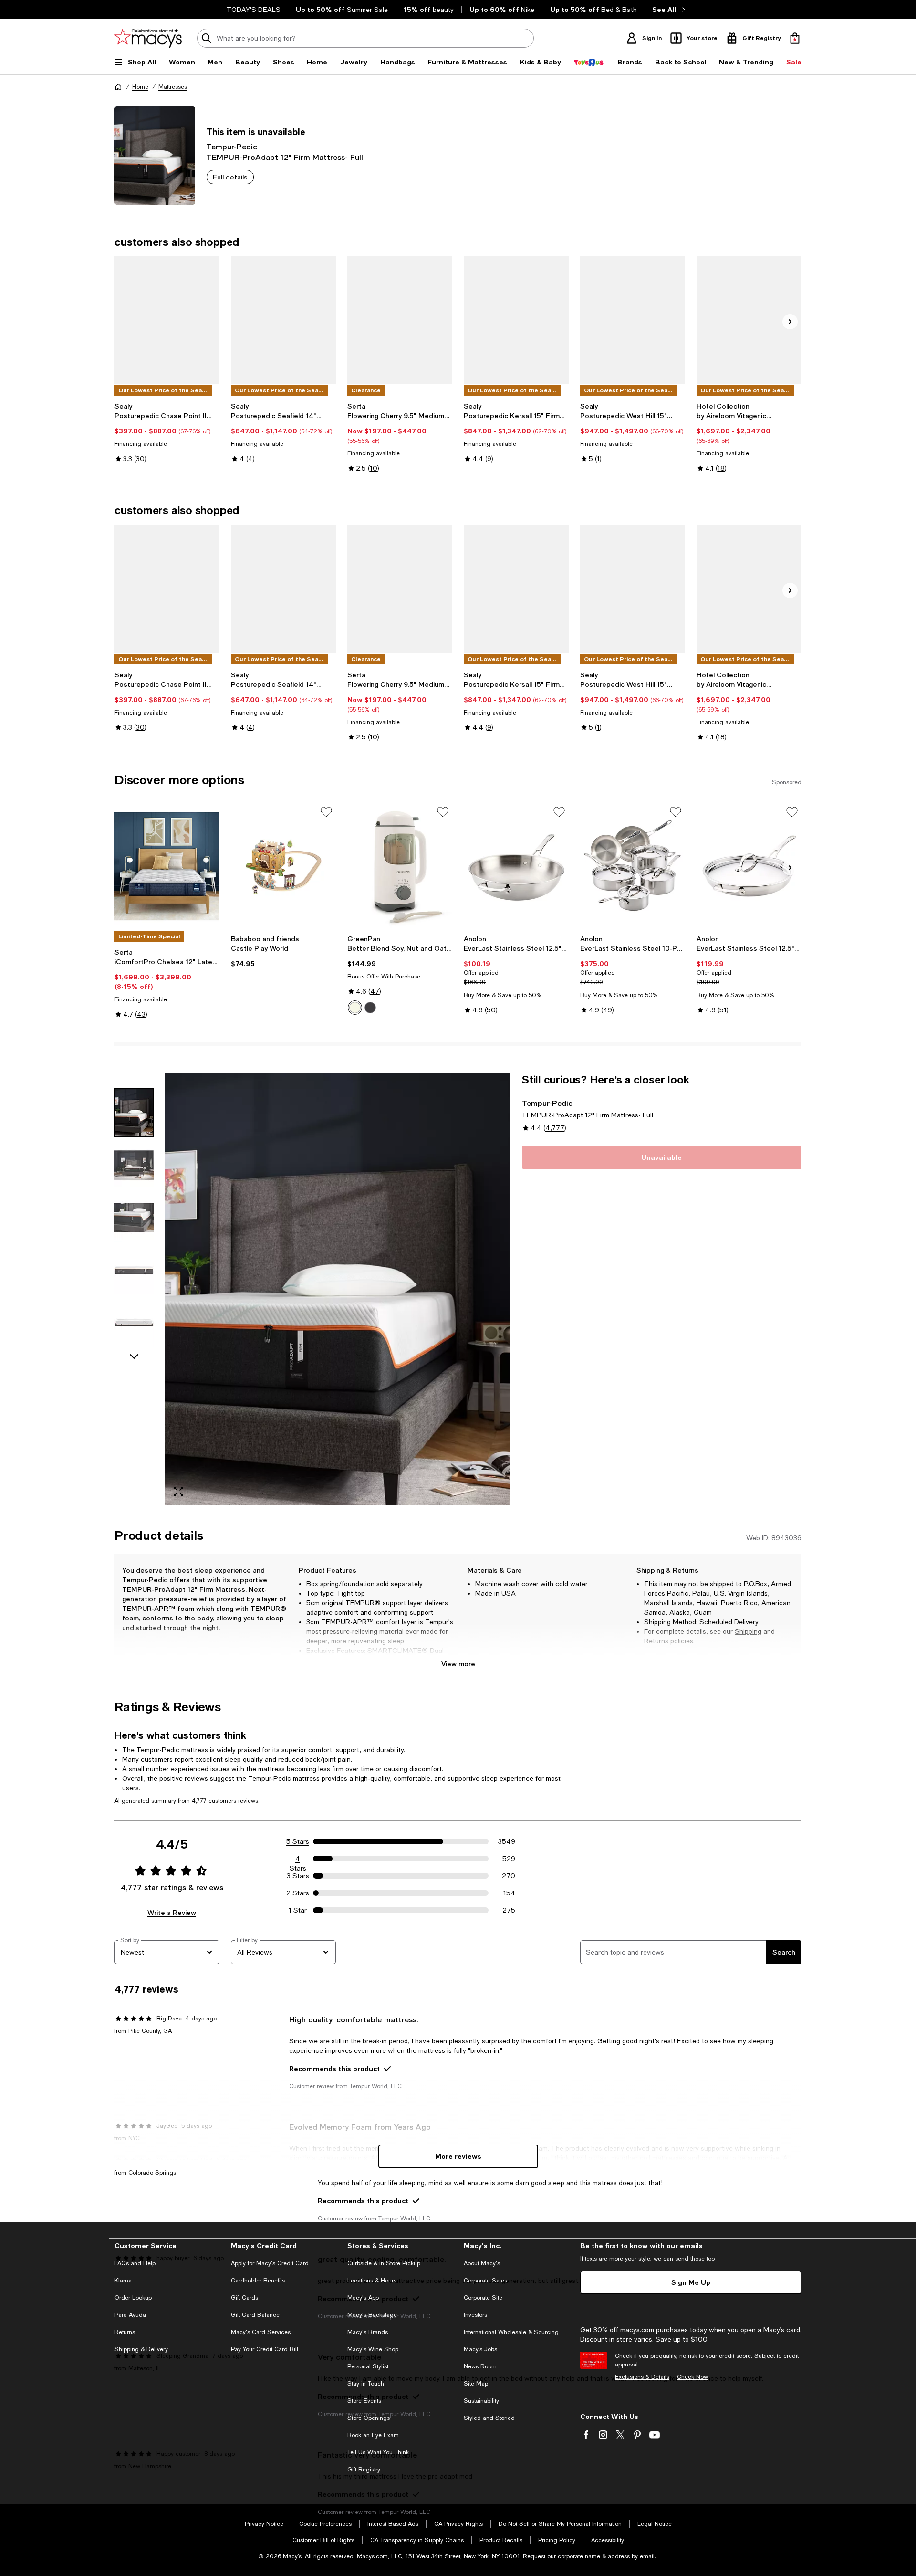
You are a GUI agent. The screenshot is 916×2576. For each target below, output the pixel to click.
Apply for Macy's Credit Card (270, 2263)
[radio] (355, 1008)
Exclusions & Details (642, 2377)
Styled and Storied (489, 2418)
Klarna (123, 2281)
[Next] (790, 322)
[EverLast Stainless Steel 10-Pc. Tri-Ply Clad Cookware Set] (633, 866)
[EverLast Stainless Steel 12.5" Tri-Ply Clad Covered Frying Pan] (749, 866)
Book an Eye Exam (373, 2435)
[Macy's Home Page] (148, 38)
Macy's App (363, 2298)
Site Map (476, 2384)
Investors (475, 2315)
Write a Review (172, 1912)
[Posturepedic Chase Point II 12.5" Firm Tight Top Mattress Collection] (167, 320)
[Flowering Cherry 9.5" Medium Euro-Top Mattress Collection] (400, 320)
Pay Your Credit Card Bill (265, 2349)
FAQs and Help (135, 2263)
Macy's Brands (368, 2332)
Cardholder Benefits (258, 2281)
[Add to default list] (326, 812)
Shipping (748, 1631)
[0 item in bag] (795, 38)
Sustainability (481, 2401)
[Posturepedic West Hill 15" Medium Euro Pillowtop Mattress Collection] (633, 320)
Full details (230, 177)
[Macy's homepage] (118, 87)
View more (458, 1664)
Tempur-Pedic (232, 146)
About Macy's (482, 2263)
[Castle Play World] (283, 866)
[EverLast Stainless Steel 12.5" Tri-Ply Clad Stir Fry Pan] (516, 866)
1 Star (298, 1910)
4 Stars (298, 1859)
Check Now (692, 2377)
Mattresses (173, 87)
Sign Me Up (691, 2282)
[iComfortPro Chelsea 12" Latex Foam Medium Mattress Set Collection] (167, 866)
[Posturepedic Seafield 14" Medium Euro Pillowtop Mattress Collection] (283, 320)
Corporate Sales (485, 2281)
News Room (480, 2366)
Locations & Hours (372, 2281)
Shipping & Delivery (141, 2349)
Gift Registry (364, 2470)
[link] (167, 432)
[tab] (134, 1113)
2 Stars (298, 1893)
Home (140, 87)
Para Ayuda (130, 2315)
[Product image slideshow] (338, 1289)
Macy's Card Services (261, 2332)
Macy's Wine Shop (373, 2349)
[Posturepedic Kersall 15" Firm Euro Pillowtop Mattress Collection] (516, 320)
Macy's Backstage (372, 2315)
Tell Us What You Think (378, 2452)
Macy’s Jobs (480, 2349)
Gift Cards (245, 2298)
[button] (312, 1289)
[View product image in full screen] (178, 1492)
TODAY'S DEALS (254, 10)
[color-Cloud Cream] (355, 1008)
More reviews (458, 2156)
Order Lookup (133, 2298)
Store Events (364, 2401)
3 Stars (298, 1876)
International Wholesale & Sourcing (511, 2332)
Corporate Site (483, 2298)
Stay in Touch (366, 2384)
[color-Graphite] (370, 1008)
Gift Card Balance (255, 2315)
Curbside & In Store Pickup (384, 2263)
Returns (656, 1641)
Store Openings (369, 2418)
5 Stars (298, 1841)
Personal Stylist (368, 2366)
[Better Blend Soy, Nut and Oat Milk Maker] (400, 866)
